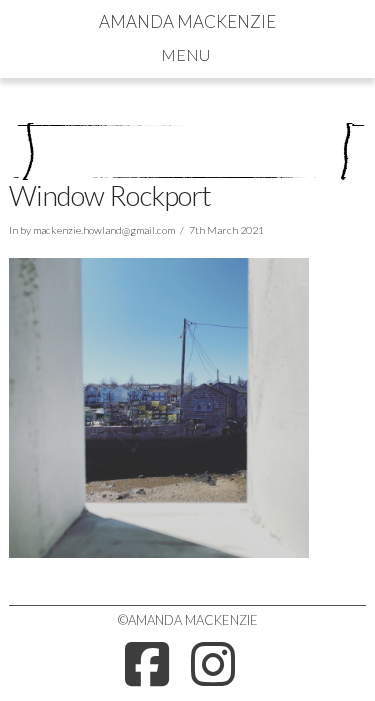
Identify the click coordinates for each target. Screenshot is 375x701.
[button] (187, 54)
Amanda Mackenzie (187, 21)
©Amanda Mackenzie (188, 620)
